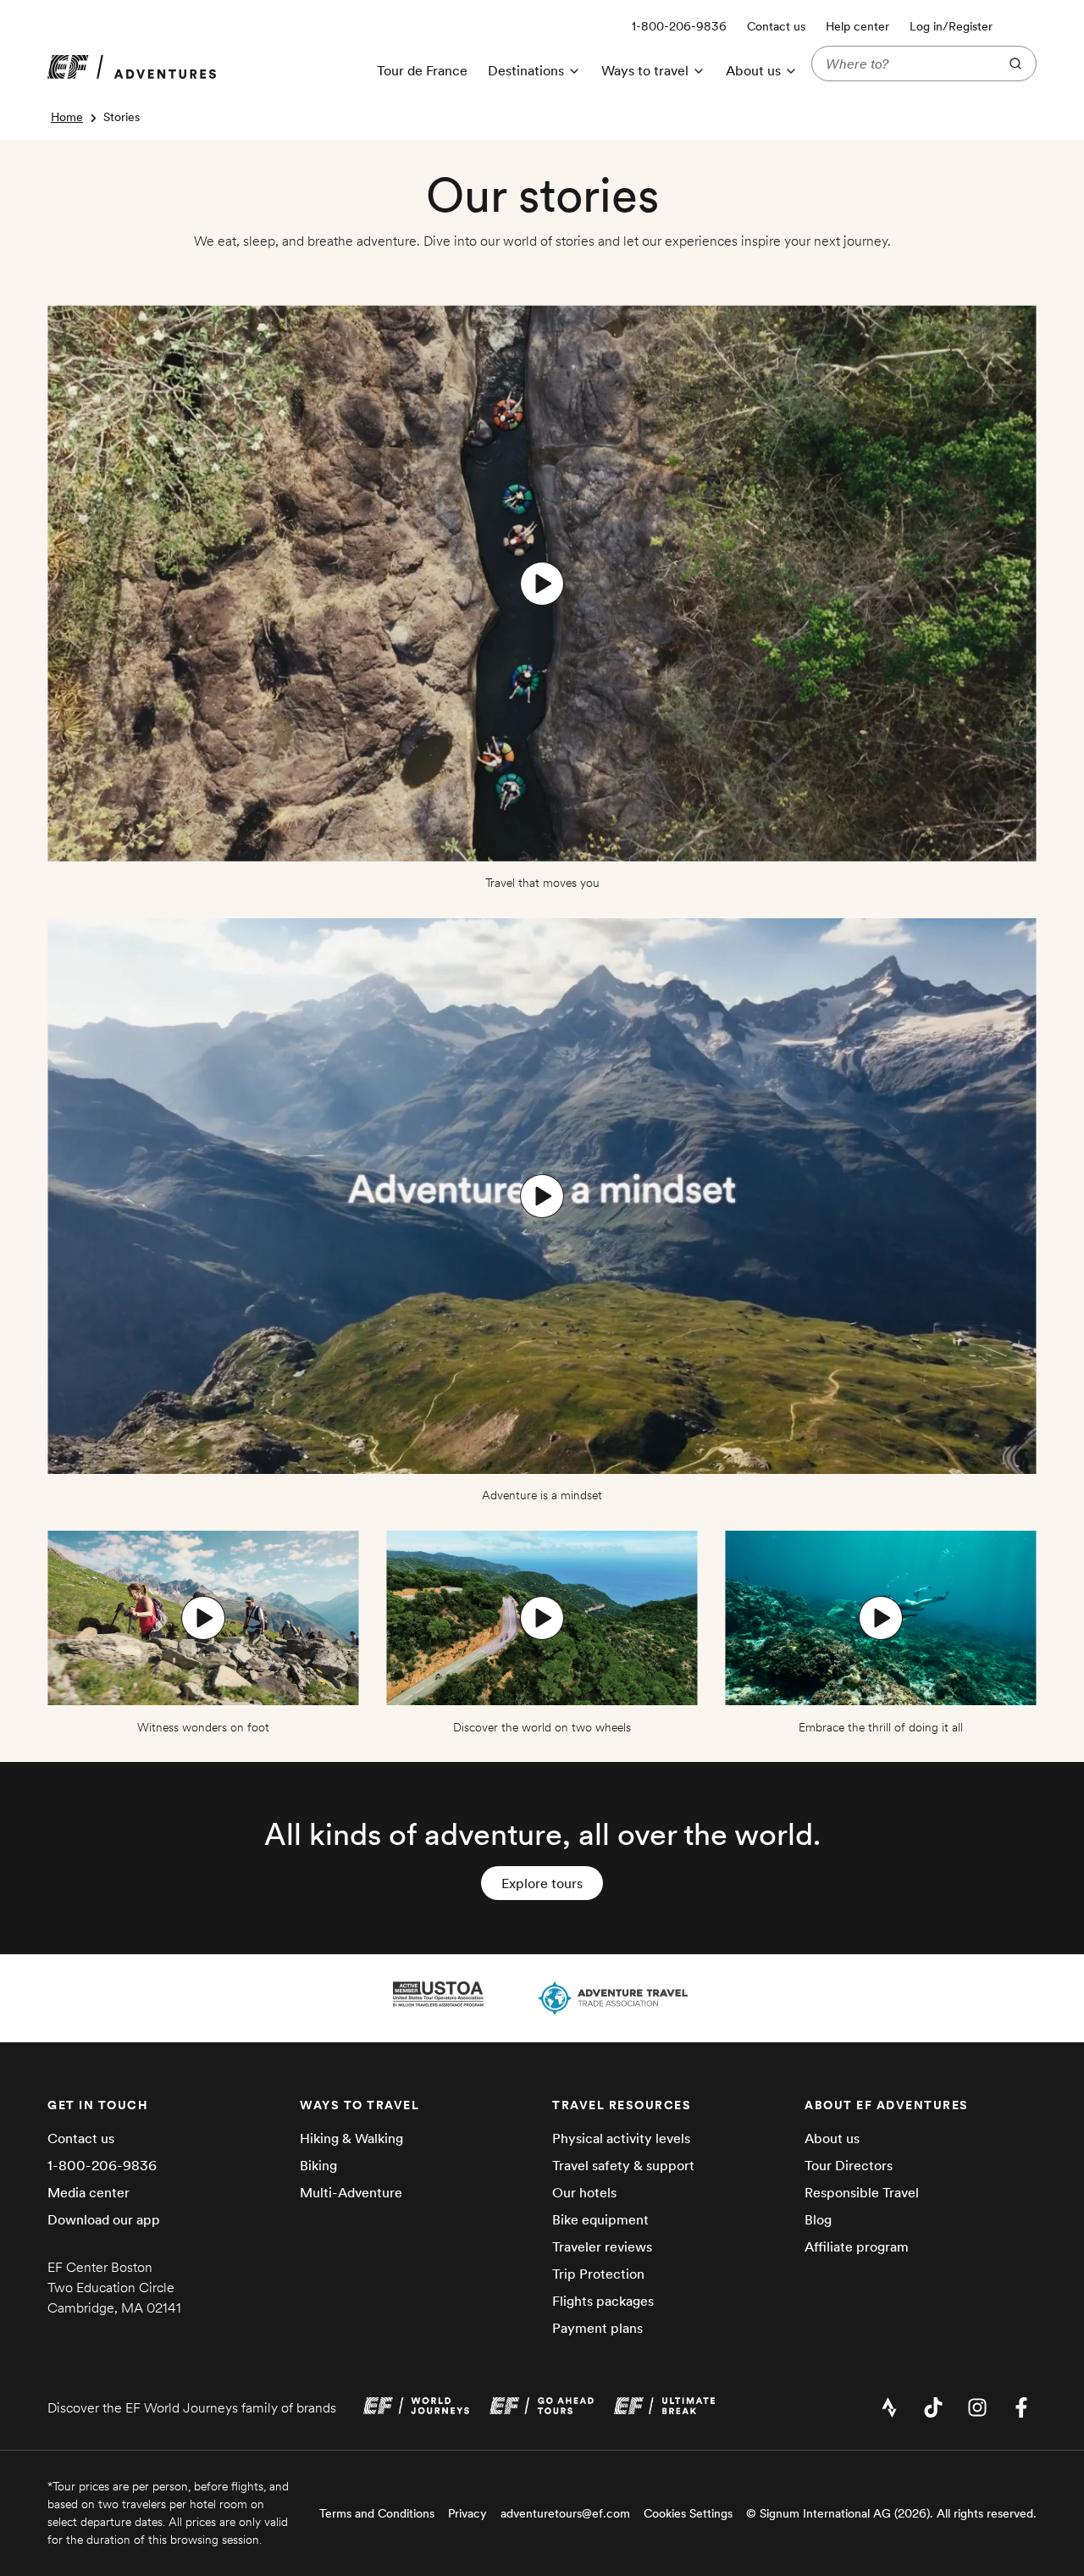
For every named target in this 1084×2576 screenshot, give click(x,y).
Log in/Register (951, 26)
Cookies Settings (688, 2513)
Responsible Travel (862, 2192)
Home (67, 117)
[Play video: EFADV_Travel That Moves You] (542, 584)
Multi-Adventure (351, 2192)
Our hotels (584, 2192)
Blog (818, 2219)
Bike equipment (600, 2219)
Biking (318, 2165)
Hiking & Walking (351, 2138)
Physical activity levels (621, 2138)
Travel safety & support (623, 2165)
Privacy (467, 2513)
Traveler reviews (602, 2246)
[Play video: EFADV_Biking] (542, 1618)
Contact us (776, 26)
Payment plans (597, 2328)
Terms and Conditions (377, 2513)
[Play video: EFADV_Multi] (881, 1618)
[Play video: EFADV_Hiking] (203, 1618)
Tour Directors (849, 2165)
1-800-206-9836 (102, 2165)
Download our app (104, 2219)
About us (832, 2138)
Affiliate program (857, 2246)
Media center (88, 2192)
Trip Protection (598, 2274)
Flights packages (603, 2301)
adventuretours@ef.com (565, 2513)
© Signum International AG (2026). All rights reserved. (891, 2513)
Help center (857, 26)
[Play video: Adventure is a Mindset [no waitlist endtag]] (542, 1196)
